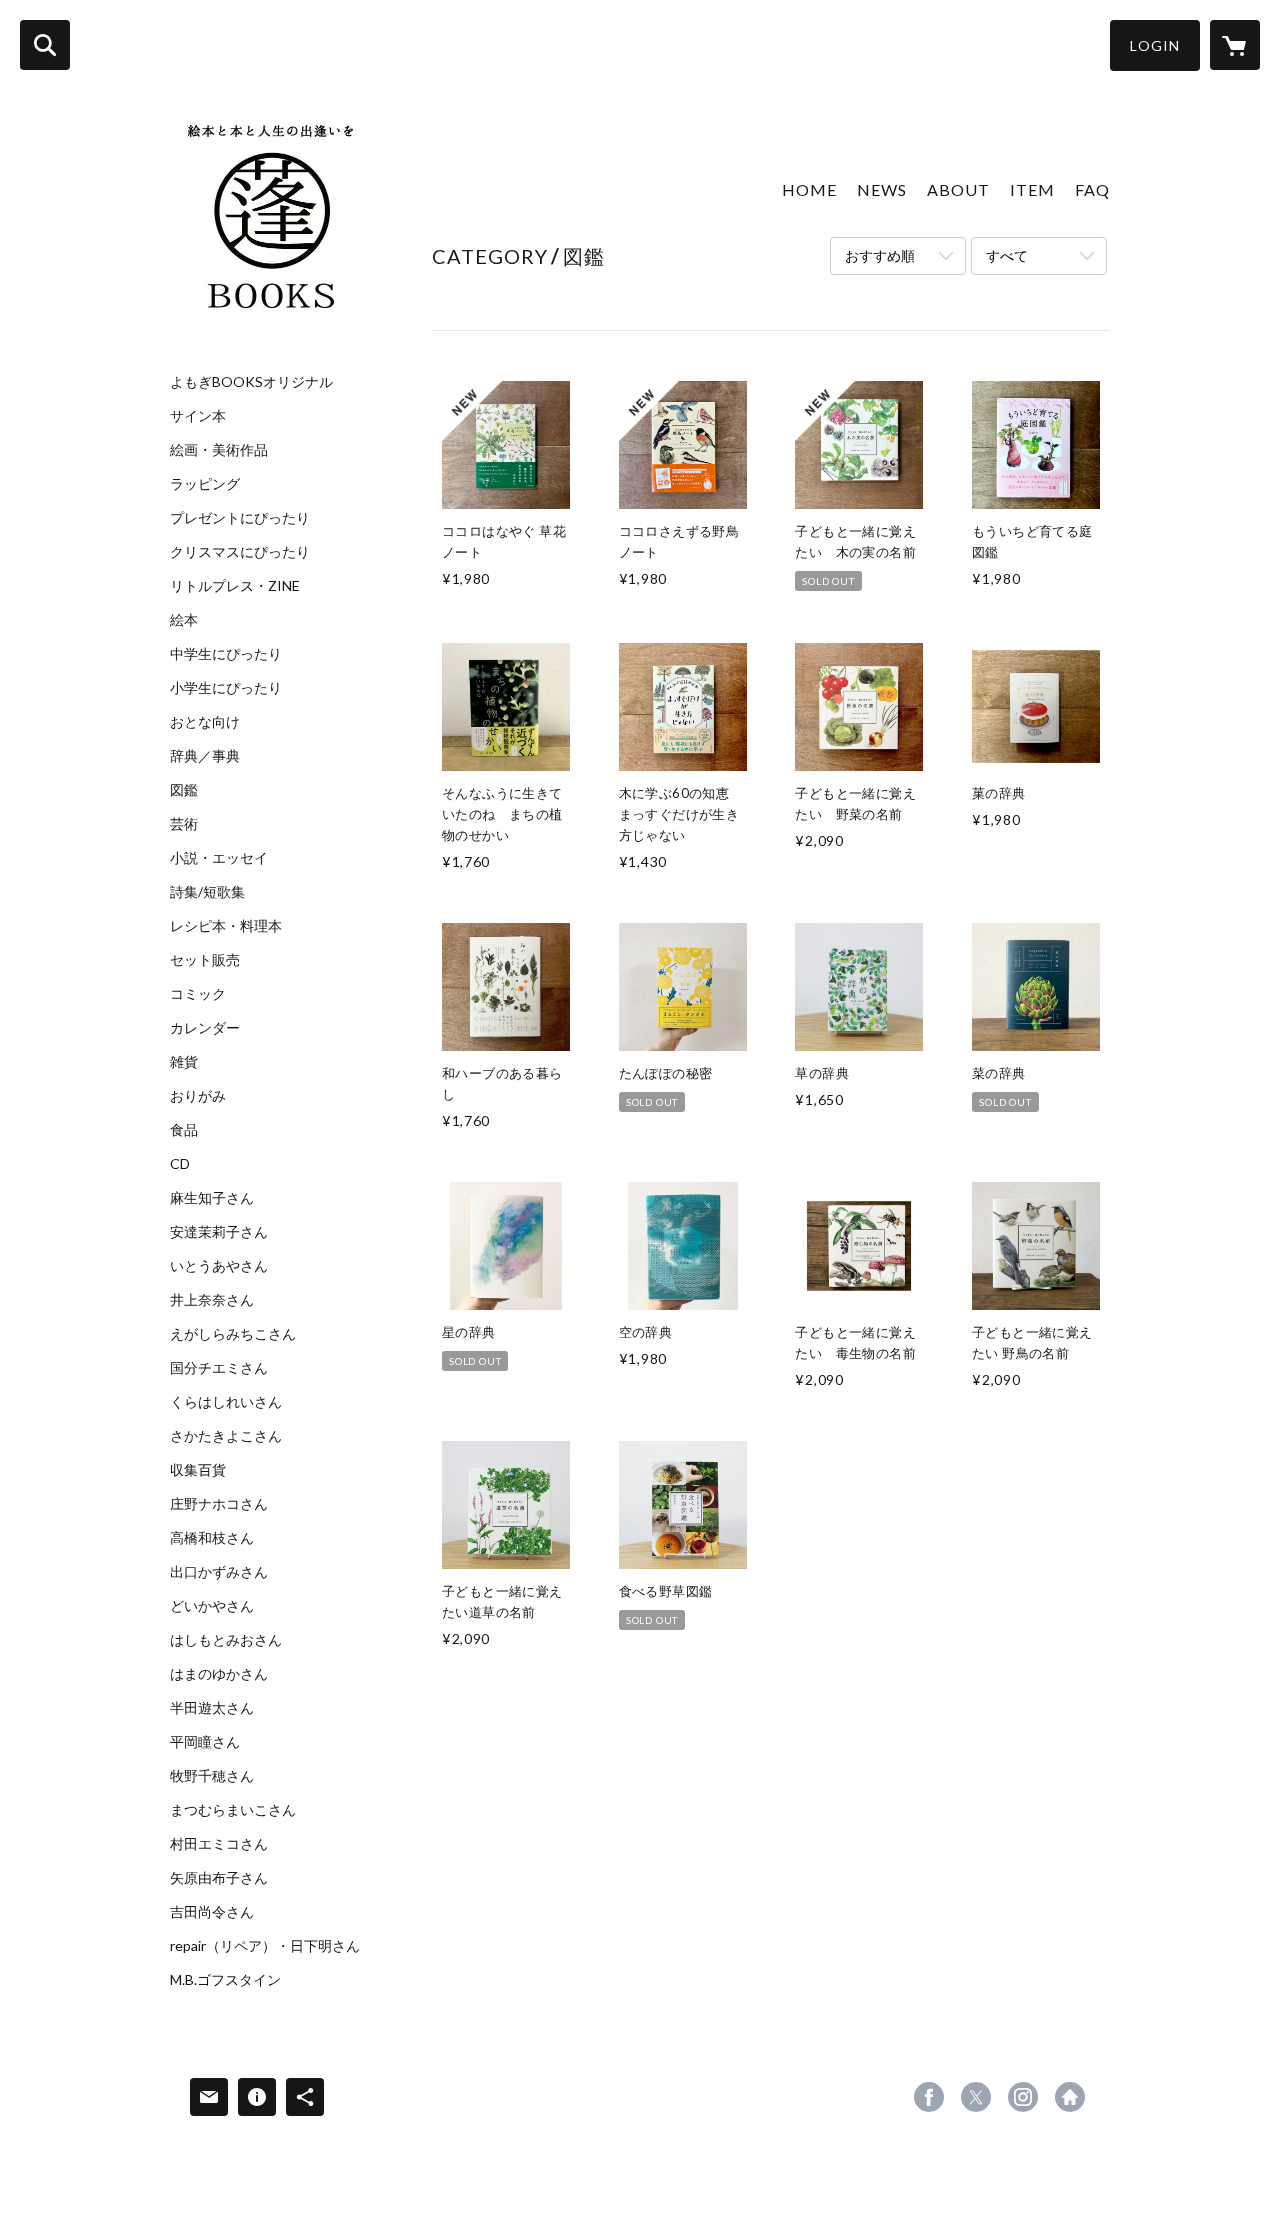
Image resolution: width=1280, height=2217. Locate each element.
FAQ (1092, 189)
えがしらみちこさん (233, 1334)
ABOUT (958, 189)
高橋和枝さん (212, 1538)
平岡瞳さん (205, 1742)
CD (180, 1164)
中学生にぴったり (226, 654)
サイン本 (198, 416)
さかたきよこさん (226, 1436)
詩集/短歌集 (207, 892)
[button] (1155, 45)
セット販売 (205, 960)
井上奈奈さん (212, 1300)
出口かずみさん (219, 1572)
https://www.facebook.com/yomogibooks (929, 2097)
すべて (1007, 255)
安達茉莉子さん (219, 1232)
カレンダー (205, 1028)
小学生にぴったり (226, 688)
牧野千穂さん (212, 1776)
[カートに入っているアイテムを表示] (1235, 45)
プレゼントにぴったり (240, 518)
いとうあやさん (219, 1266)
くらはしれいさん (226, 1402)
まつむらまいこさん (233, 1810)
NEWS (882, 189)
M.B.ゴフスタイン (225, 1980)
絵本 (184, 620)
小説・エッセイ (219, 858)
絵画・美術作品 (219, 450)
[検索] (45, 45)
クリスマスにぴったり (240, 552)
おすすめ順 (880, 255)
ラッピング (205, 484)
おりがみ (198, 1096)
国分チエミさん (219, 1368)
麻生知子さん (212, 1198)
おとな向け (205, 722)
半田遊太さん (212, 1708)
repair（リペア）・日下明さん (265, 1946)
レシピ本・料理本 (226, 926)
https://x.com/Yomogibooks (976, 2097)
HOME (809, 189)
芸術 (184, 824)
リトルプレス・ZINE (235, 586)
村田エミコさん (219, 1844)
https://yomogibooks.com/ (1070, 2097)
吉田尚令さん (212, 1912)
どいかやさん (212, 1606)
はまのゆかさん (219, 1674)
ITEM (1032, 189)
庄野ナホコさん (219, 1504)
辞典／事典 (205, 756)
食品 (184, 1130)
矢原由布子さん (219, 1878)
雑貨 (184, 1062)
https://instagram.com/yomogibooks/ (1023, 2097)
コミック (198, 994)
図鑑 (184, 790)
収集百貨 (198, 1470)
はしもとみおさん (226, 1640)
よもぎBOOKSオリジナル (251, 382)
